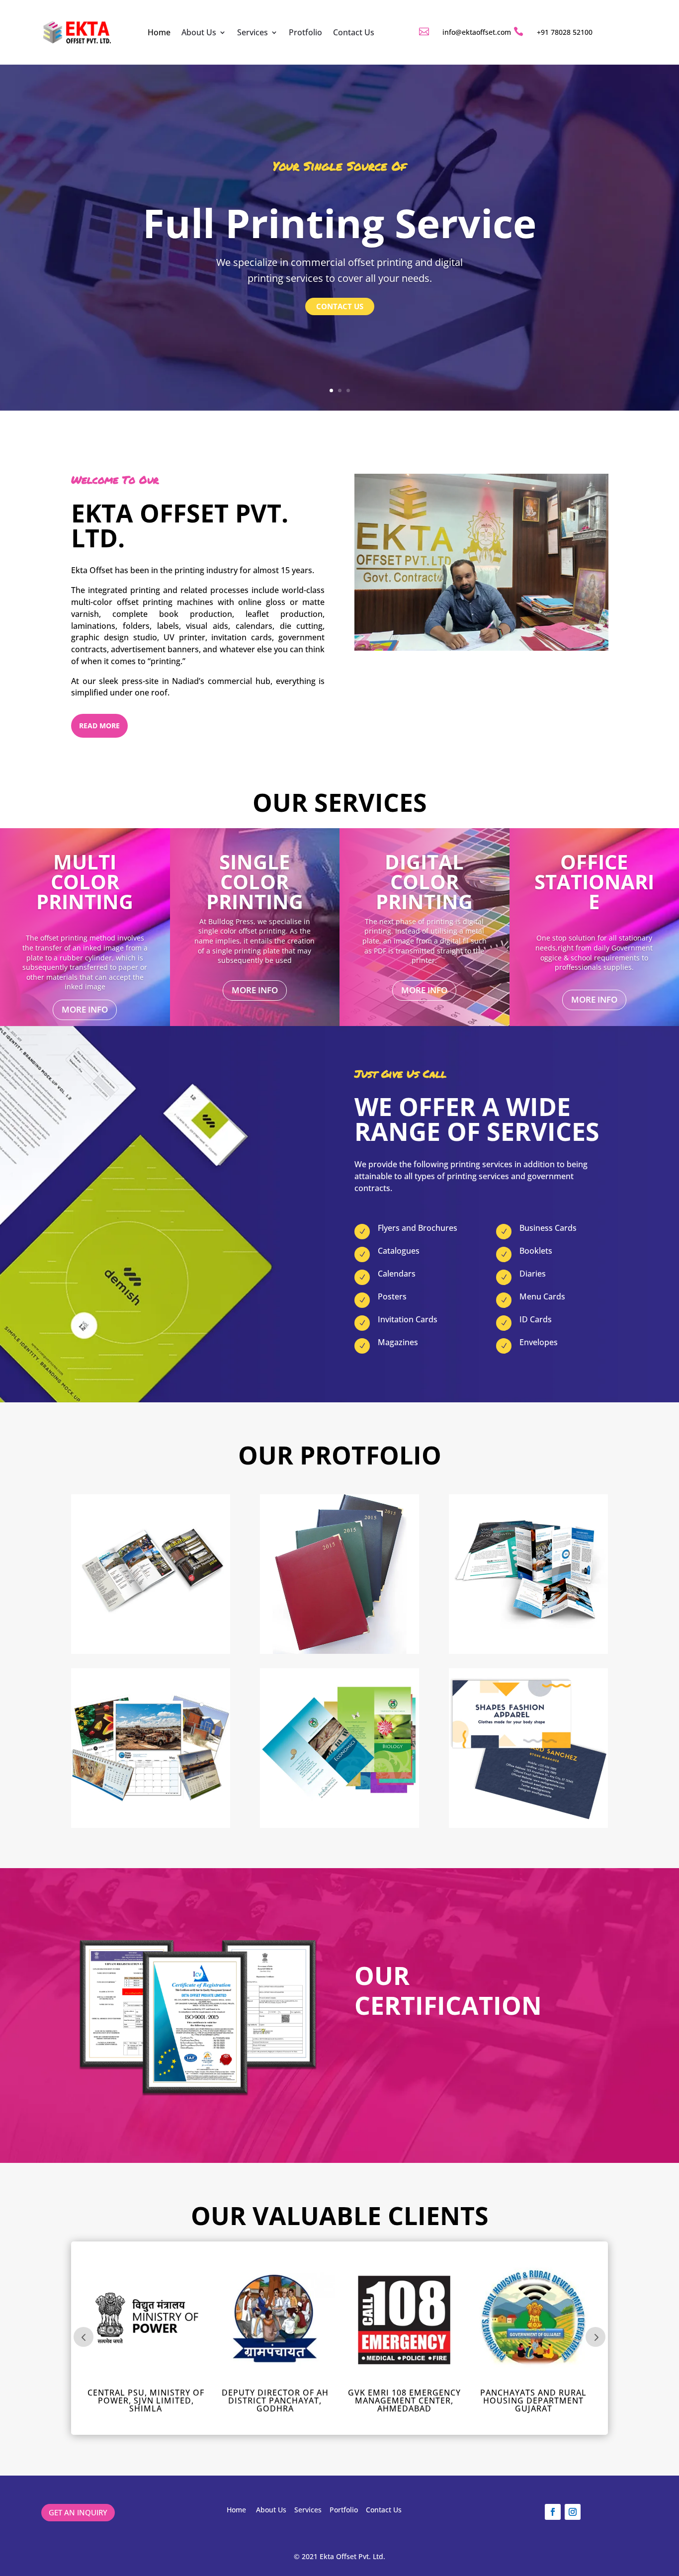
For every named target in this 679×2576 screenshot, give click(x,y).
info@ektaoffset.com (477, 32)
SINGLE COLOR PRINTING (255, 882)
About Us (199, 32)
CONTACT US (340, 306)
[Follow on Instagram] (573, 2512)
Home (159, 32)
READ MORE (99, 726)
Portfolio (344, 2510)
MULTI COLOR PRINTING (85, 882)
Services (253, 32)
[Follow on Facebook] (553, 2512)
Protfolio (305, 32)
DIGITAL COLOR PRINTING (424, 882)
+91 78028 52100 (565, 32)
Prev (84, 2337)
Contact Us (354, 32)
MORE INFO (85, 1009)
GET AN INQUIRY (78, 2512)
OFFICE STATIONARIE (594, 882)
